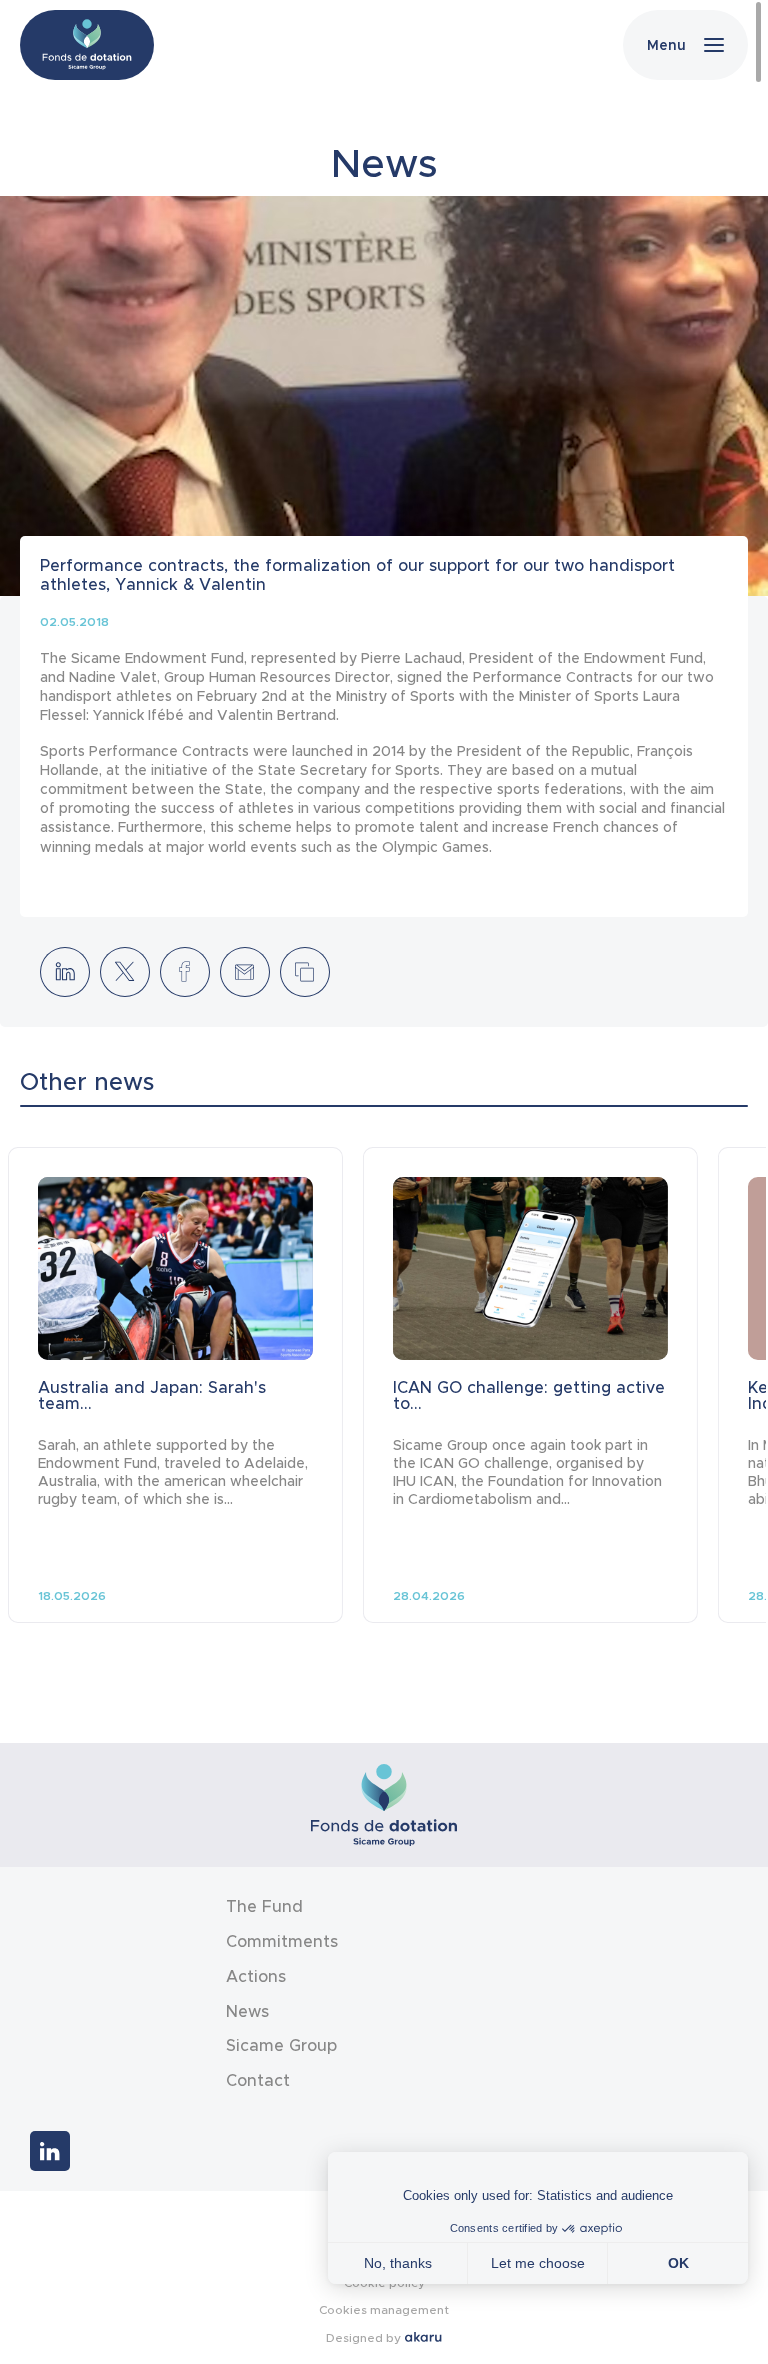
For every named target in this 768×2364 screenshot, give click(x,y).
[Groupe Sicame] (87, 45)
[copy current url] (305, 972)
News (247, 2011)
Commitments (282, 1941)
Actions (256, 1976)
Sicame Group (281, 2045)
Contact (258, 2080)
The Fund (264, 1906)
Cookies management (384, 2309)
